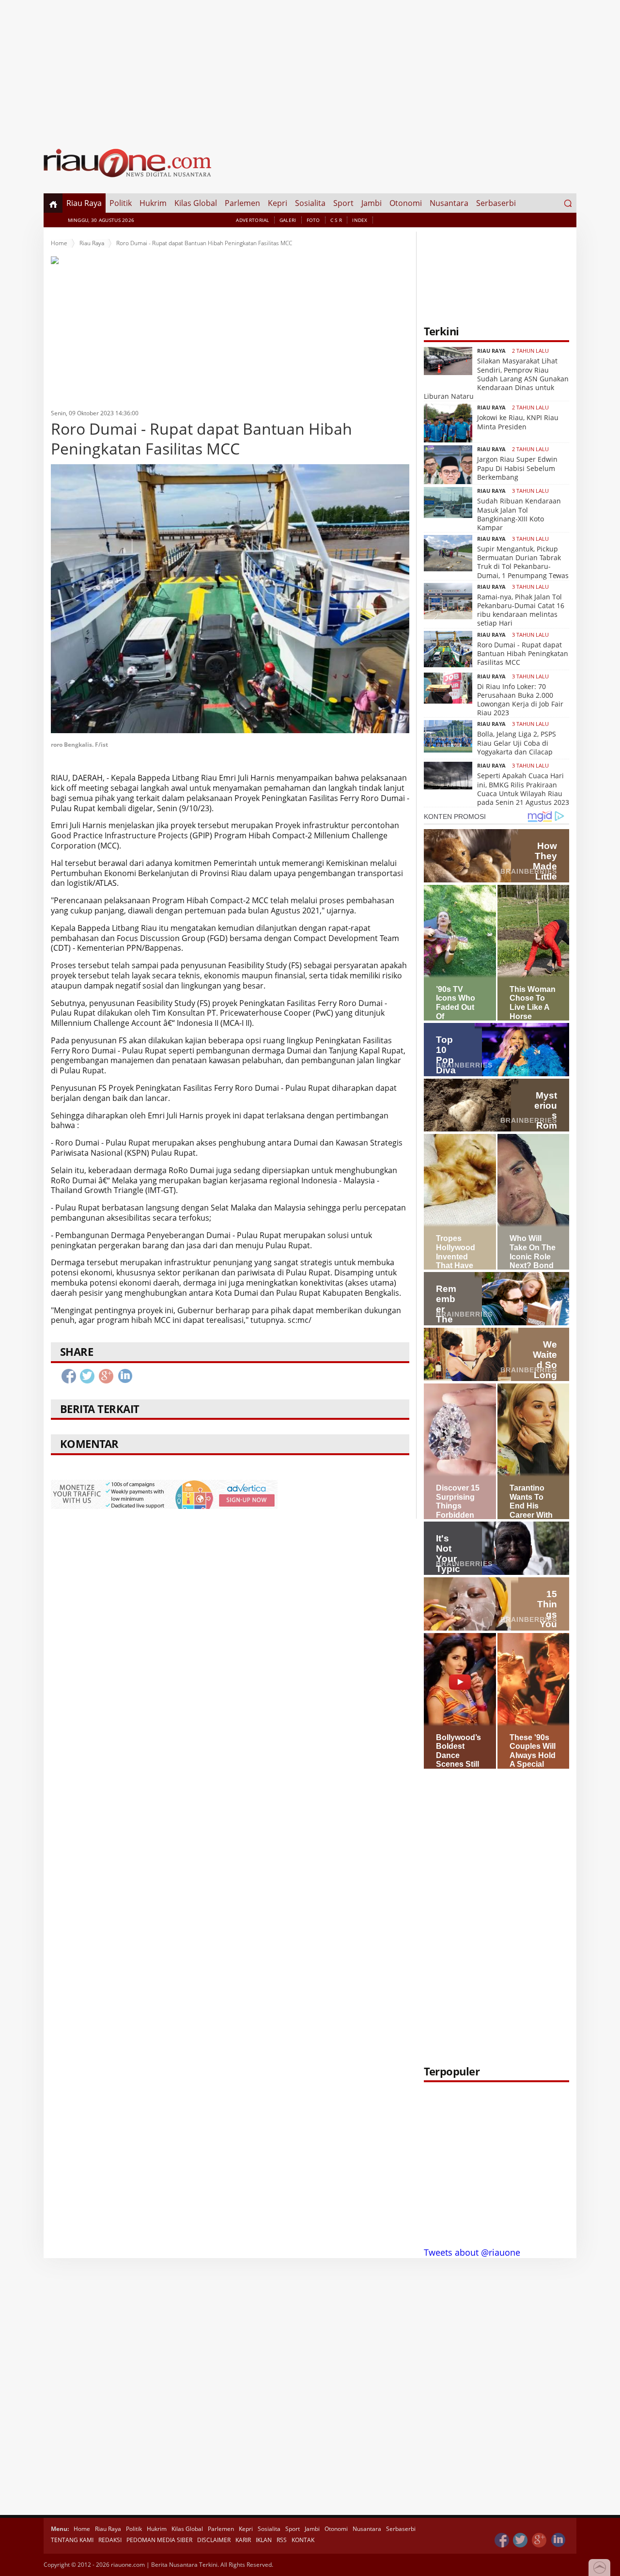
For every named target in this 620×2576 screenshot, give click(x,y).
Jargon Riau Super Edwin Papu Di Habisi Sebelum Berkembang (517, 468)
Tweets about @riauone (472, 2252)
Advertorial (252, 220)
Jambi (372, 203)
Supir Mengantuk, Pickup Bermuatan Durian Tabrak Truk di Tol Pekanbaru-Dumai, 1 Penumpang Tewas (523, 562)
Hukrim (153, 203)
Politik (121, 203)
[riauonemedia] (502, 2540)
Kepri (278, 203)
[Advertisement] (310, 68)
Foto (313, 220)
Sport (343, 203)
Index (360, 220)
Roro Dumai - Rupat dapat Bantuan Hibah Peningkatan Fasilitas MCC (523, 653)
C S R (336, 220)
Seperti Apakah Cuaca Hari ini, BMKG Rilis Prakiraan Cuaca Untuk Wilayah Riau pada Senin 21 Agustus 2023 (523, 789)
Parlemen (242, 203)
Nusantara (449, 203)
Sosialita (310, 203)
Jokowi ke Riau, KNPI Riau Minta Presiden (518, 422)
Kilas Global (196, 203)
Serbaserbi (496, 203)
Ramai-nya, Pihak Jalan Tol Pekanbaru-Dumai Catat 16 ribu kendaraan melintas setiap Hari (521, 610)
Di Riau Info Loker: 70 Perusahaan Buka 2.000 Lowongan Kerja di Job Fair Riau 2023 (520, 700)
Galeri (288, 220)
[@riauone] (521, 2540)
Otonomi (406, 203)
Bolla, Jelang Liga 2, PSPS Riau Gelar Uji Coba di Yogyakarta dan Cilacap (517, 743)
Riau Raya (84, 203)
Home (59, 243)
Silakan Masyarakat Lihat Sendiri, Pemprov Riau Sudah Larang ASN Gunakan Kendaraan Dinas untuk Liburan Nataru (496, 378)
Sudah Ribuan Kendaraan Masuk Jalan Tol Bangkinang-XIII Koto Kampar (519, 514)
